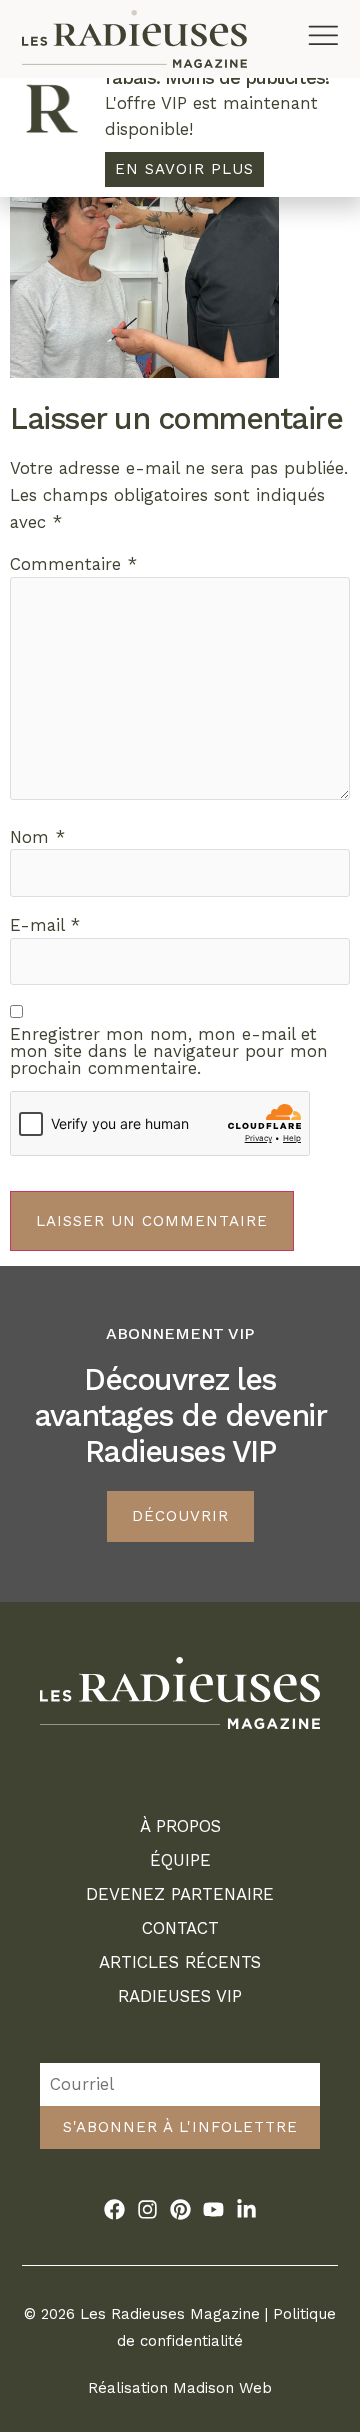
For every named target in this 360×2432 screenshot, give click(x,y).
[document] (180, 1216)
